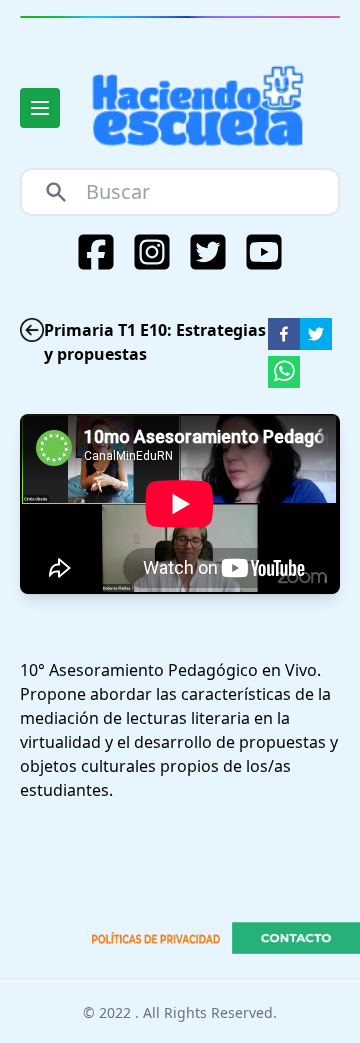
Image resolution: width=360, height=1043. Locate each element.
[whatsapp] (284, 372)
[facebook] (284, 334)
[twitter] (316, 334)
